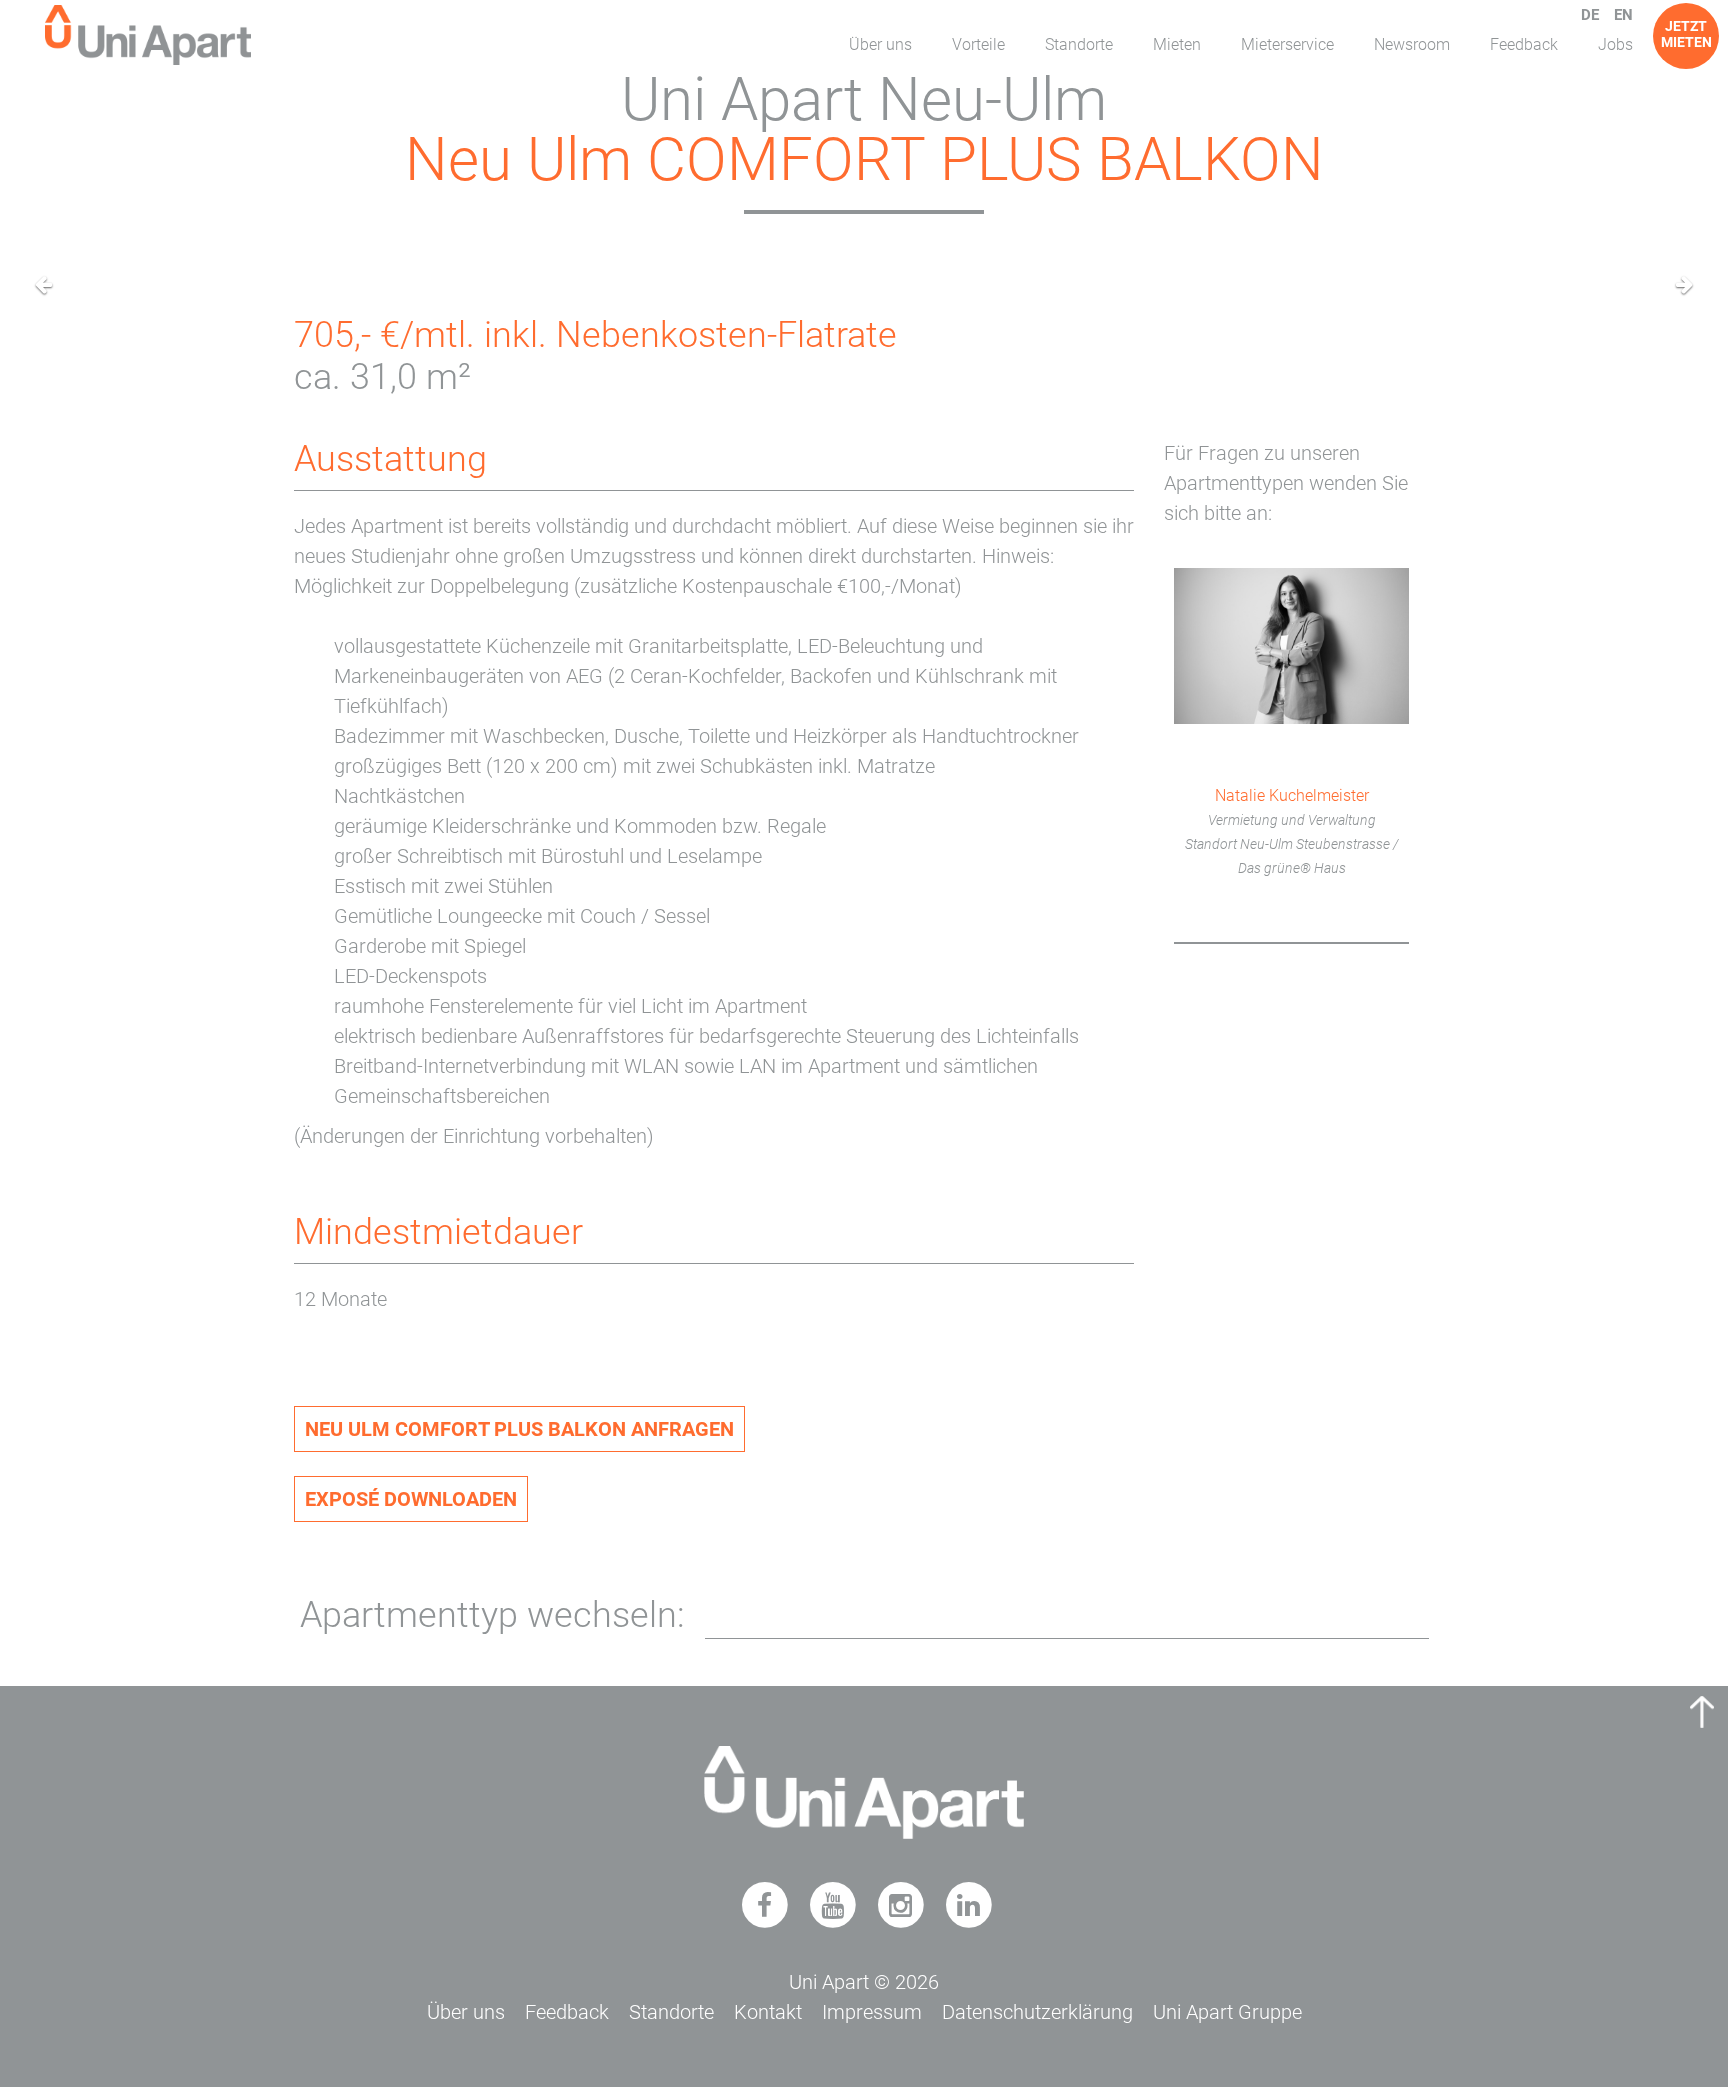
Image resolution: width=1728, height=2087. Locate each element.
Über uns (880, 44)
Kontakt (768, 2012)
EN (1623, 15)
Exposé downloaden (411, 1499)
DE (1590, 15)
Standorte (1079, 44)
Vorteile (978, 44)
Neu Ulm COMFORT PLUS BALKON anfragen (519, 1429)
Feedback (1524, 44)
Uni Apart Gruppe (1227, 2012)
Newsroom (1412, 44)
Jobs (1615, 44)
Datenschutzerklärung (1037, 2012)
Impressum (872, 2012)
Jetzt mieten (1686, 34)
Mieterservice (1287, 44)
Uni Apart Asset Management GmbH (148, 35)
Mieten (1177, 44)
